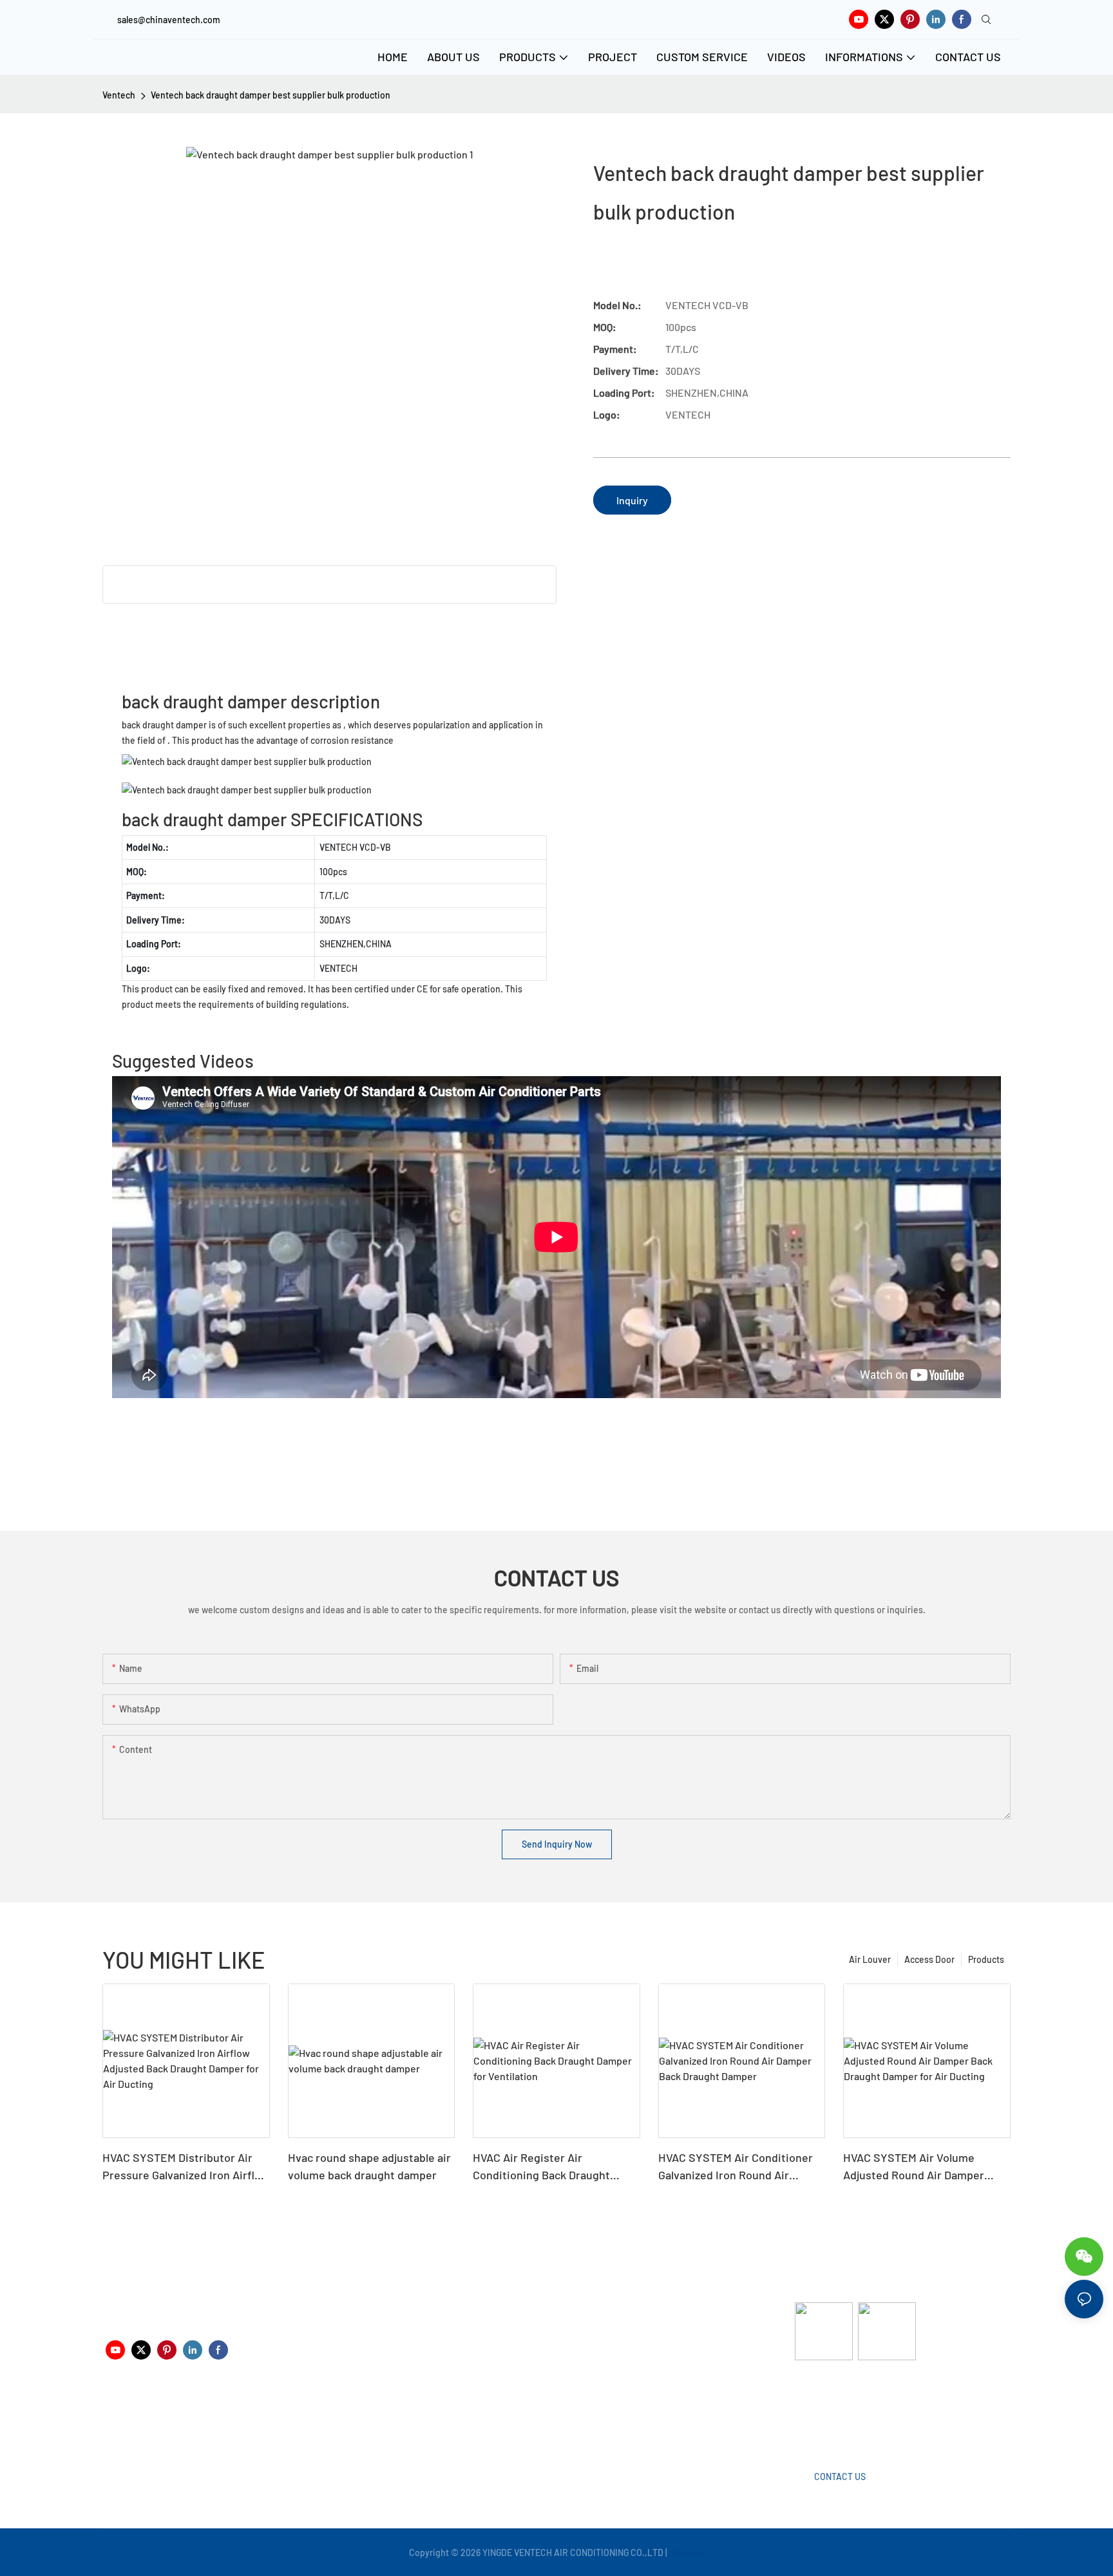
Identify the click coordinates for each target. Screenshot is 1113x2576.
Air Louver (870, 1959)
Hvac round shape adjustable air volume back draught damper (369, 2166)
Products (986, 1959)
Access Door (929, 1959)
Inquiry (632, 500)
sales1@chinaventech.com (561, 2421)
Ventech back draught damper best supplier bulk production (271, 95)
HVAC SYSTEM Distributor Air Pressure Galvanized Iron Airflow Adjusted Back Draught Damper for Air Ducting (186, 2167)
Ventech (119, 95)
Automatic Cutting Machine (850, 2411)
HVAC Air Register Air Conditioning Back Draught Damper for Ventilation (541, 2167)
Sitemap (687, 2552)
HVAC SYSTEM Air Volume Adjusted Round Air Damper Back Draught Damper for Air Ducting (916, 2167)
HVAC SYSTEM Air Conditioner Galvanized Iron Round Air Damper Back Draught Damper (736, 2167)
